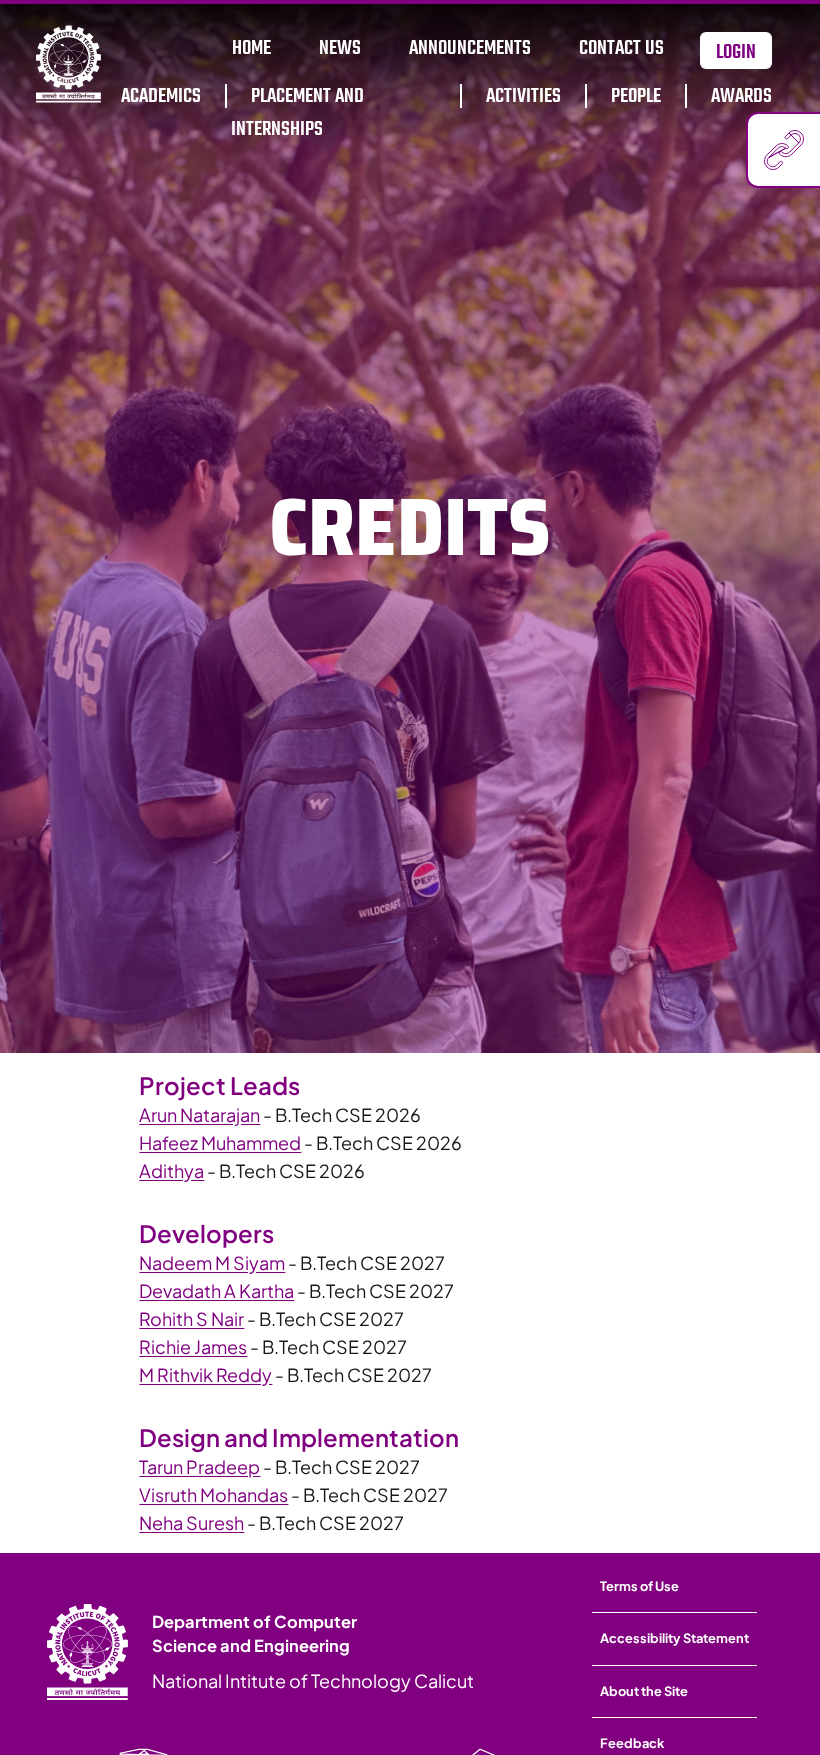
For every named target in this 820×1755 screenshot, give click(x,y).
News (340, 48)
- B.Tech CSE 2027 (292, 1262)
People (636, 96)
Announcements (470, 48)
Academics (161, 96)
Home (251, 48)
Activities (523, 96)
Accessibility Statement (674, 1638)
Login (736, 52)
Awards (741, 96)
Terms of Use (639, 1586)
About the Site (644, 1691)
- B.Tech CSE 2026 (280, 1114)
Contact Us (621, 48)
